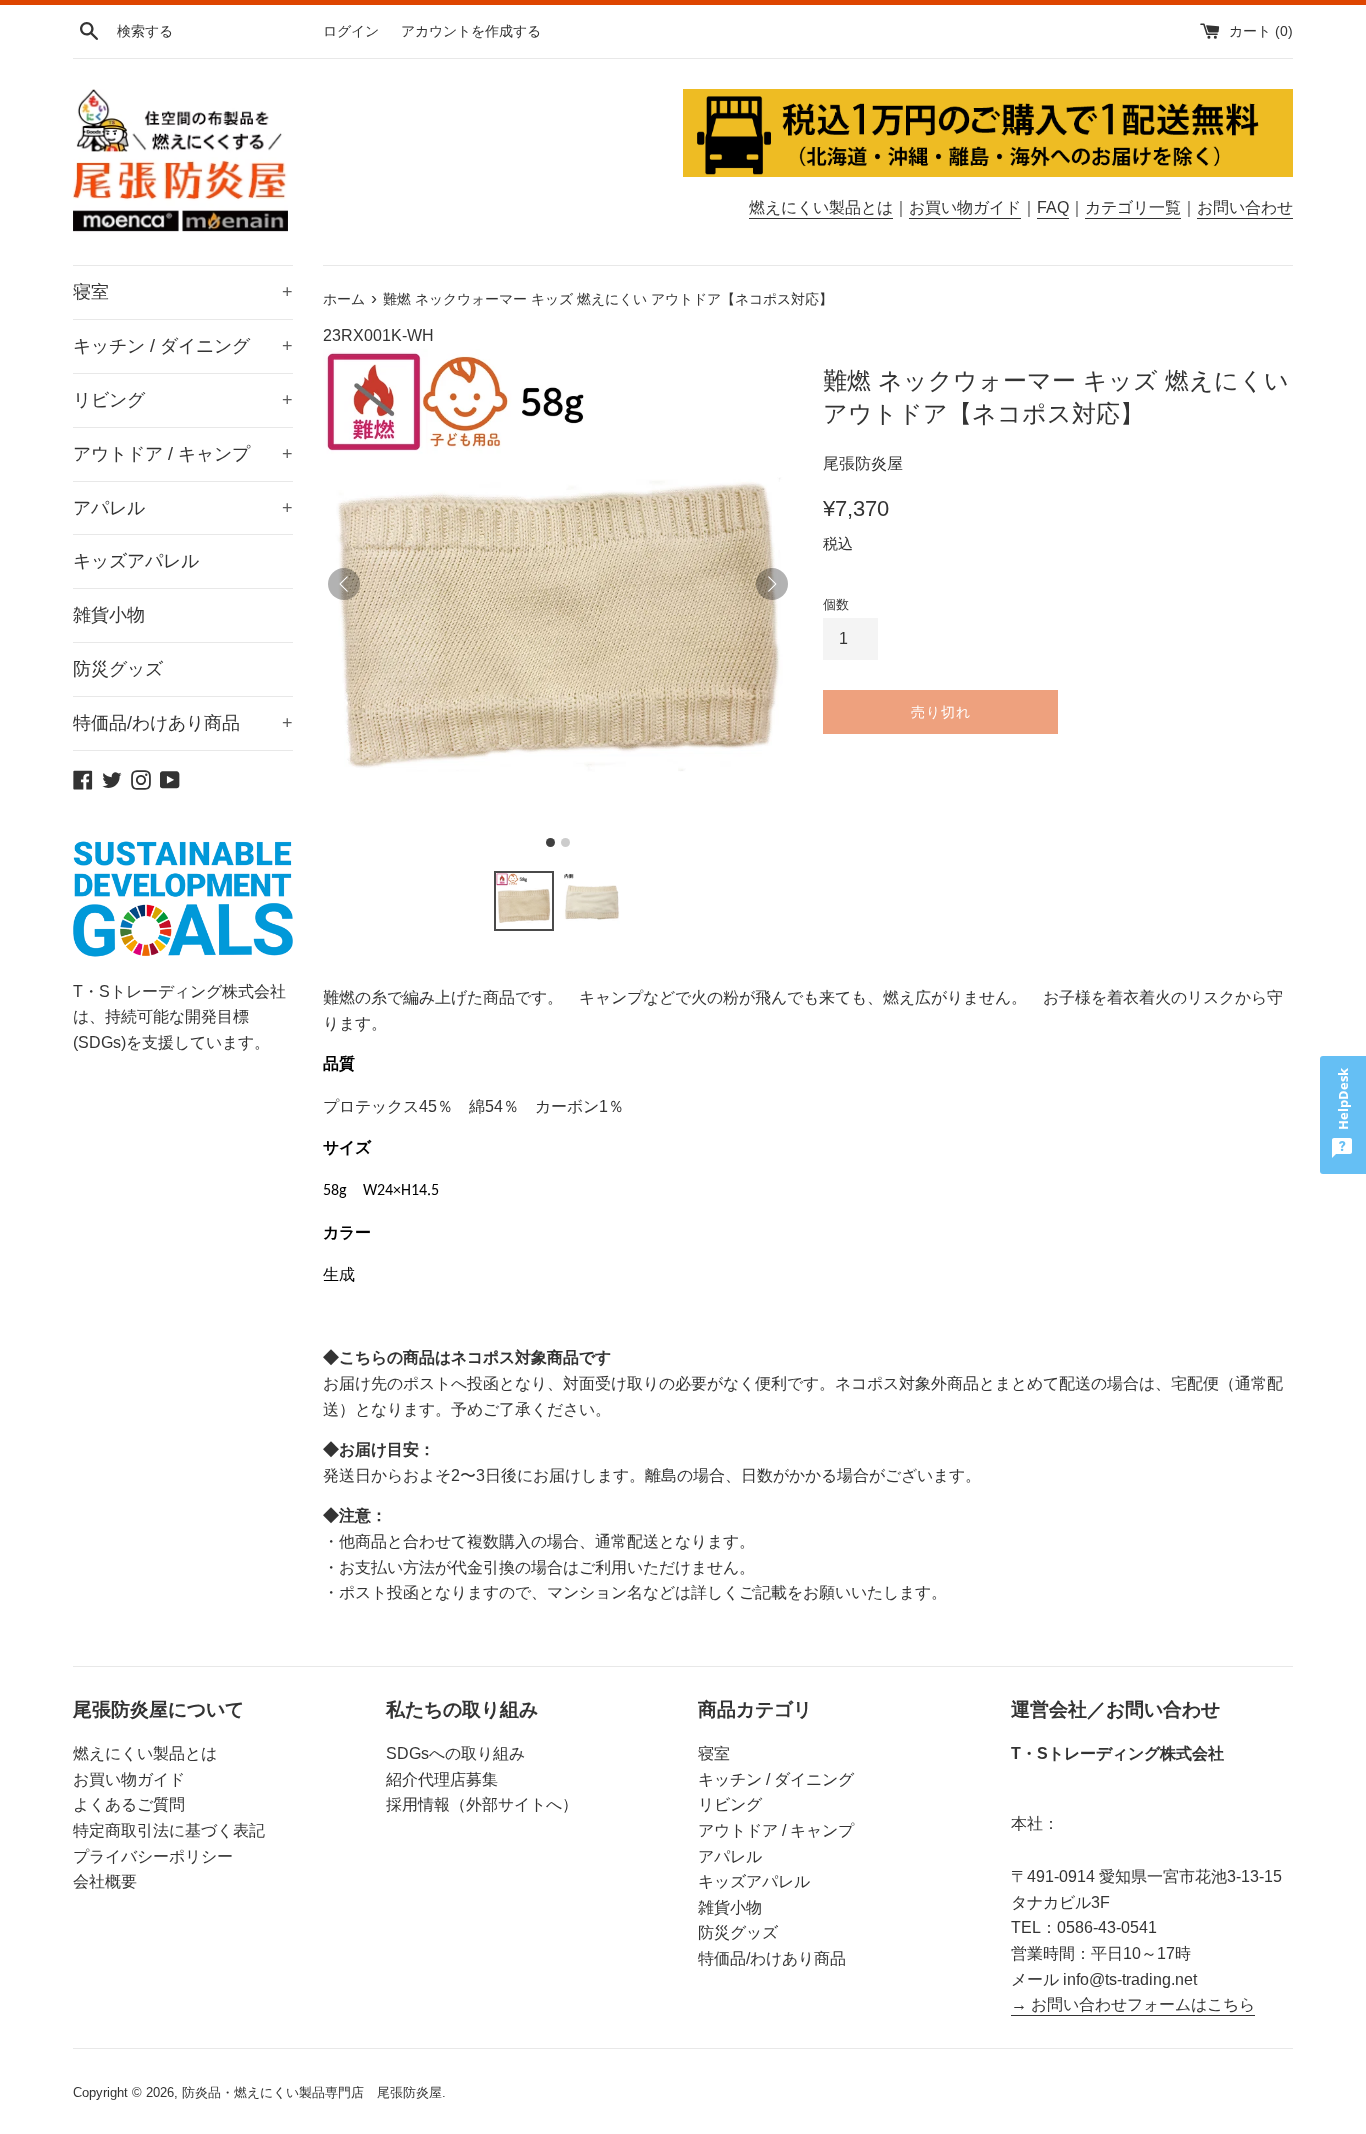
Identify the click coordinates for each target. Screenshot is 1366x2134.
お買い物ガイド (965, 207)
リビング (183, 400)
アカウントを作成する (471, 31)
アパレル (183, 508)
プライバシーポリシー (153, 1856)
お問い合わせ (1245, 207)
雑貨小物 (109, 615)
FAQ (1053, 207)
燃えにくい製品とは (821, 207)
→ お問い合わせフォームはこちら (1133, 2004)
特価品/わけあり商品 (183, 723)
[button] (524, 901)
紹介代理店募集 (442, 1779)
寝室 (183, 292)
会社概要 (105, 1881)
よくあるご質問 (129, 1804)
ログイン (351, 31)
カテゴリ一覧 (1133, 207)
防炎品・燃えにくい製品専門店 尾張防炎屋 (312, 2092)
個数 (836, 604)
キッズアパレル (136, 561)
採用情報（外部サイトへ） (482, 1804)
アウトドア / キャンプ (183, 454)
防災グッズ (118, 669)
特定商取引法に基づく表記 (169, 1830)
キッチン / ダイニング (183, 346)
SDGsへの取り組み (455, 1753)
